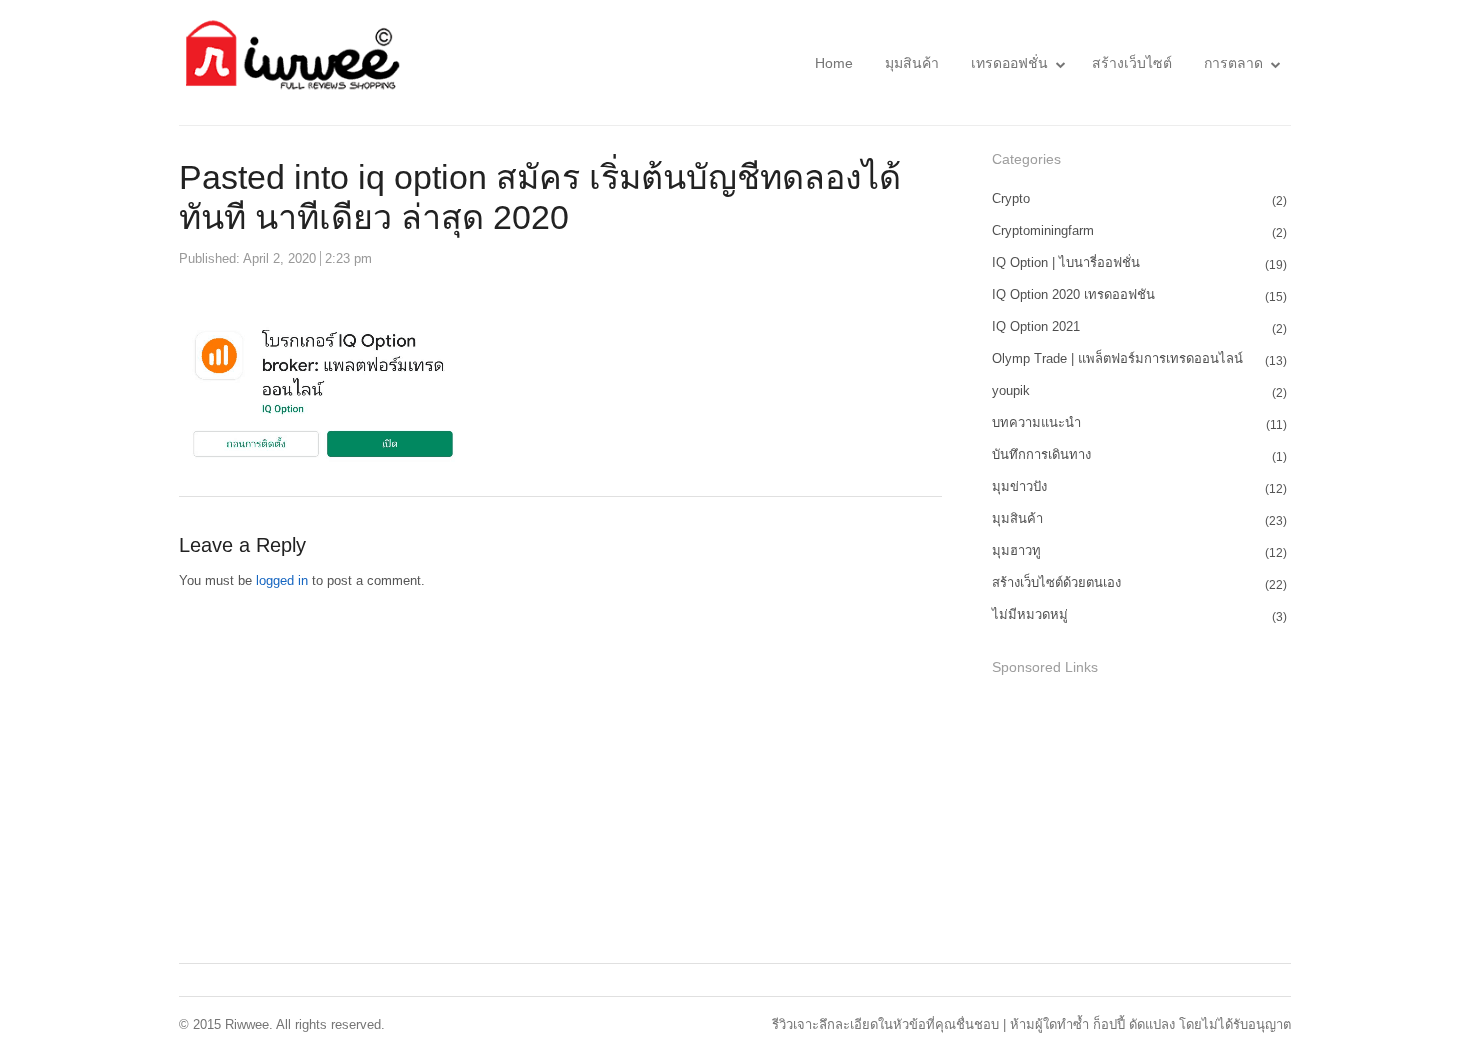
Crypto (1011, 198)
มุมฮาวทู (1016, 550)
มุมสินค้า (912, 63)
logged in (282, 580)
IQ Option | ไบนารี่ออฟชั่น (1066, 262)
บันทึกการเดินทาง (1041, 454)
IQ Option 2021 (1036, 326)
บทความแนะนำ (1036, 422)
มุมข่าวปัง (1019, 486)
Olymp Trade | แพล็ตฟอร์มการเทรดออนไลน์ (1117, 358)
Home (834, 63)
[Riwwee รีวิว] (290, 62)
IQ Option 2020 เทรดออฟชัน (1073, 294)
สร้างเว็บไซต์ (1132, 63)
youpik (1011, 390)
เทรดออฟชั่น (1009, 63)
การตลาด (1233, 63)
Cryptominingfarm (1043, 230)
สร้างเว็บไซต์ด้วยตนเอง (1056, 582)
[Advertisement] (1142, 822)
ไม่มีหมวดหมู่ (1030, 614)
